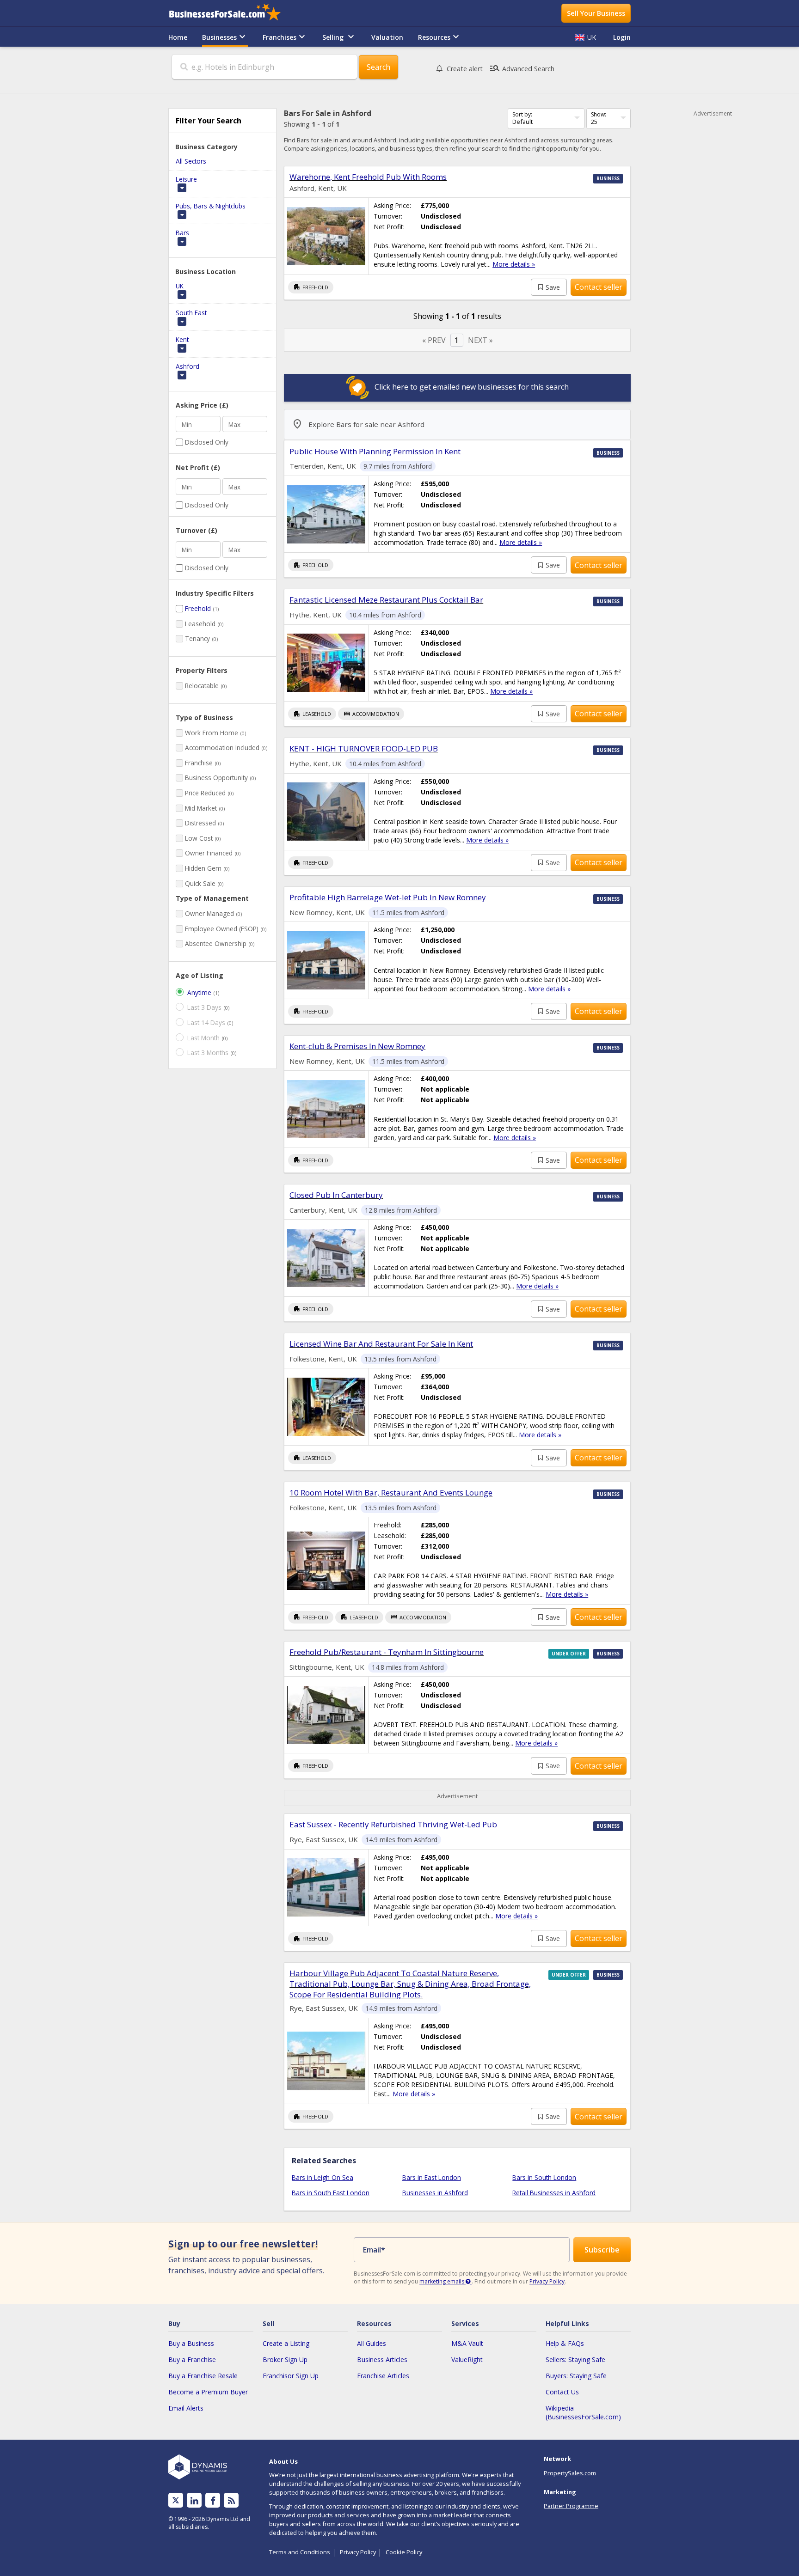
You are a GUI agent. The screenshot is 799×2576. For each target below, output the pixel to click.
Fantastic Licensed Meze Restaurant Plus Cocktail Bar (386, 600)
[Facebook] (213, 2500)
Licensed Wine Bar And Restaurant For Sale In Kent (381, 1344)
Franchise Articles (383, 2376)
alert (465, 69)
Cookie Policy (404, 2552)
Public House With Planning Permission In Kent (375, 451)
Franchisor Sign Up (291, 2376)
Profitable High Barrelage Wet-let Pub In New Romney (388, 897)
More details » (514, 264)
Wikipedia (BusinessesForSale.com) (583, 2412)
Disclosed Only (207, 442)
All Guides (372, 2343)
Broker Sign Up (285, 2359)
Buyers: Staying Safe (576, 2376)
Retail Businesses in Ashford (554, 2193)
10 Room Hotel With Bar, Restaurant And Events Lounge (391, 1492)
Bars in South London (544, 2177)
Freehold (198, 608)
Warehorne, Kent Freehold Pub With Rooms (368, 177)
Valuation (387, 37)
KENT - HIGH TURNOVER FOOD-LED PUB (364, 748)
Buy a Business (191, 2343)
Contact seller (599, 287)
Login (622, 37)
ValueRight (467, 2359)
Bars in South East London (331, 2193)
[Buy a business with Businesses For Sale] (231, 13)
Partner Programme (571, 2506)
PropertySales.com (570, 2473)
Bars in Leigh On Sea (323, 2177)
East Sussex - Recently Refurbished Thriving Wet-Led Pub (393, 1824)
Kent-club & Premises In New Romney (357, 1046)
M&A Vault (467, 2343)
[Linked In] (194, 2500)
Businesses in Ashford (435, 2193)
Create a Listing (286, 2343)
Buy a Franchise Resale (203, 2376)
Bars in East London (432, 2177)
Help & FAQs (565, 2343)
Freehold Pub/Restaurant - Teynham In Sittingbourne (387, 1652)
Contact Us (562, 2392)
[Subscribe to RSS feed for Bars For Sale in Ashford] (231, 2500)
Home (178, 37)
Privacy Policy (547, 2281)
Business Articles (382, 2359)
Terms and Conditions (300, 2552)
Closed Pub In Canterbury (336, 1195)
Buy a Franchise (192, 2359)
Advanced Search (522, 68)
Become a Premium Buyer (208, 2392)
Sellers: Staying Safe (575, 2359)
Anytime (199, 992)
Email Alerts (186, 2408)
